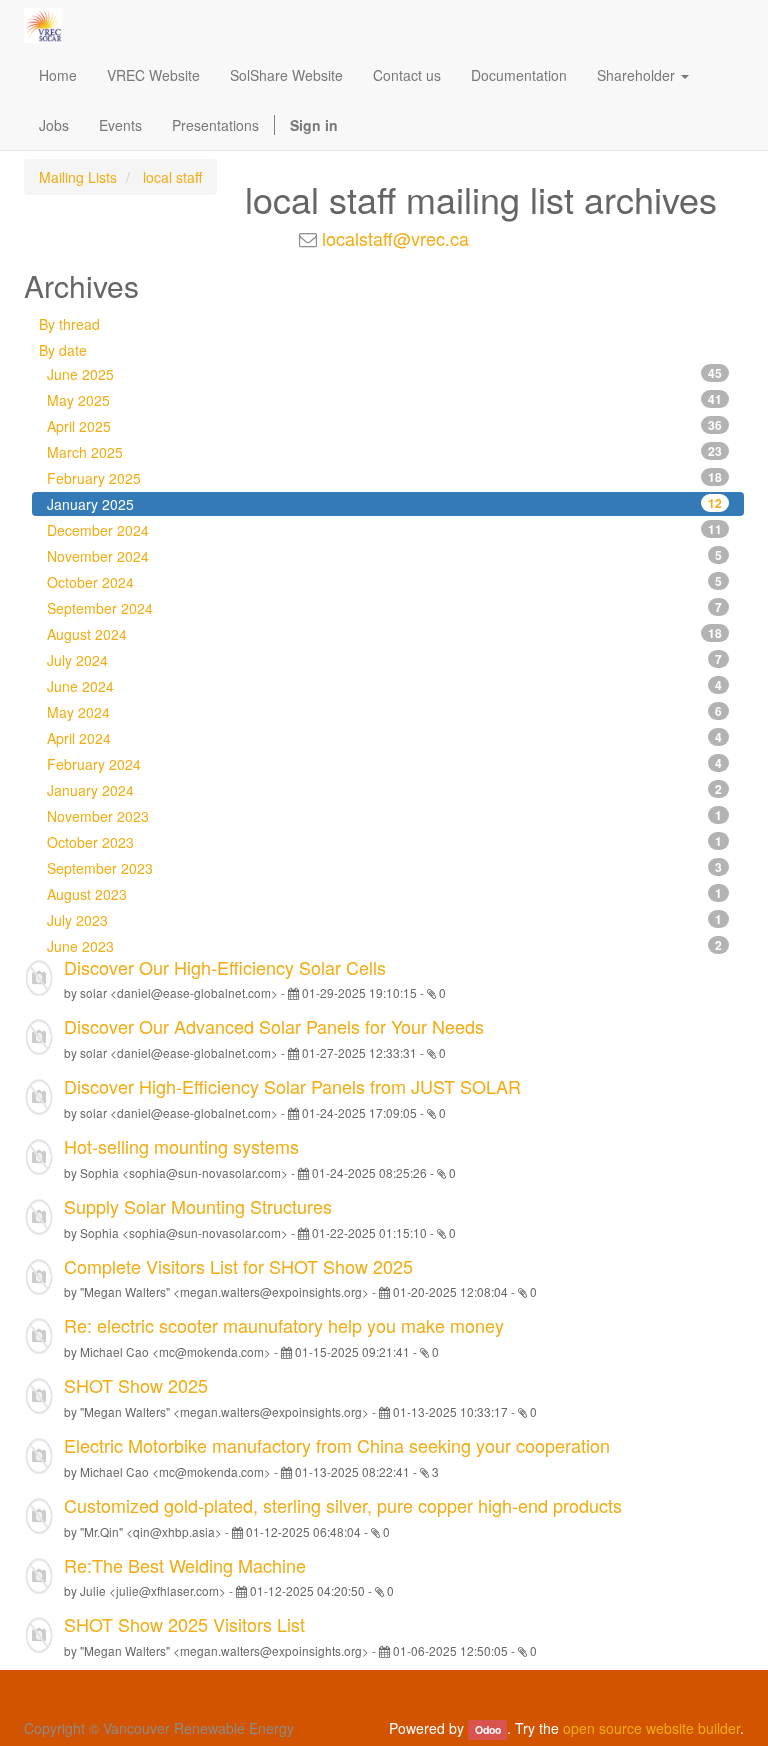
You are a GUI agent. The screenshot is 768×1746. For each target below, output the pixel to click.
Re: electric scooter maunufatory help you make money (284, 1325)
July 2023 (384, 920)
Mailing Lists (78, 177)
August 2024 (384, 634)
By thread (69, 324)
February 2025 (384, 478)
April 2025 (384, 426)
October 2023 (384, 842)
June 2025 (384, 374)
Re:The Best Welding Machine (185, 1565)
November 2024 (384, 556)
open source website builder (651, 1728)
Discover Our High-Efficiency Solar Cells (225, 967)
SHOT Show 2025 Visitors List (184, 1624)
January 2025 (384, 504)
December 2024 (384, 530)
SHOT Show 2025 (136, 1385)
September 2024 (384, 608)
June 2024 (384, 686)
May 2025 (384, 400)
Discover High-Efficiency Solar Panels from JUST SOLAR (292, 1086)
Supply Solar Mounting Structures (198, 1206)
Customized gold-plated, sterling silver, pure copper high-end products (343, 1505)
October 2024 (384, 582)
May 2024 (384, 712)
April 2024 (384, 738)
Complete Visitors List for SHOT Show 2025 (238, 1266)
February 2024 (384, 764)
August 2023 (384, 894)
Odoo (488, 1729)
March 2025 (384, 452)
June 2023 (384, 946)
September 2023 (384, 868)
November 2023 (384, 816)
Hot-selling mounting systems (181, 1146)
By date (63, 350)
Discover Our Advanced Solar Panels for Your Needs (274, 1026)
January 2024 (384, 790)
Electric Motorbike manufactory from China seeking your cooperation (337, 1445)
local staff (172, 177)
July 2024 (384, 660)
